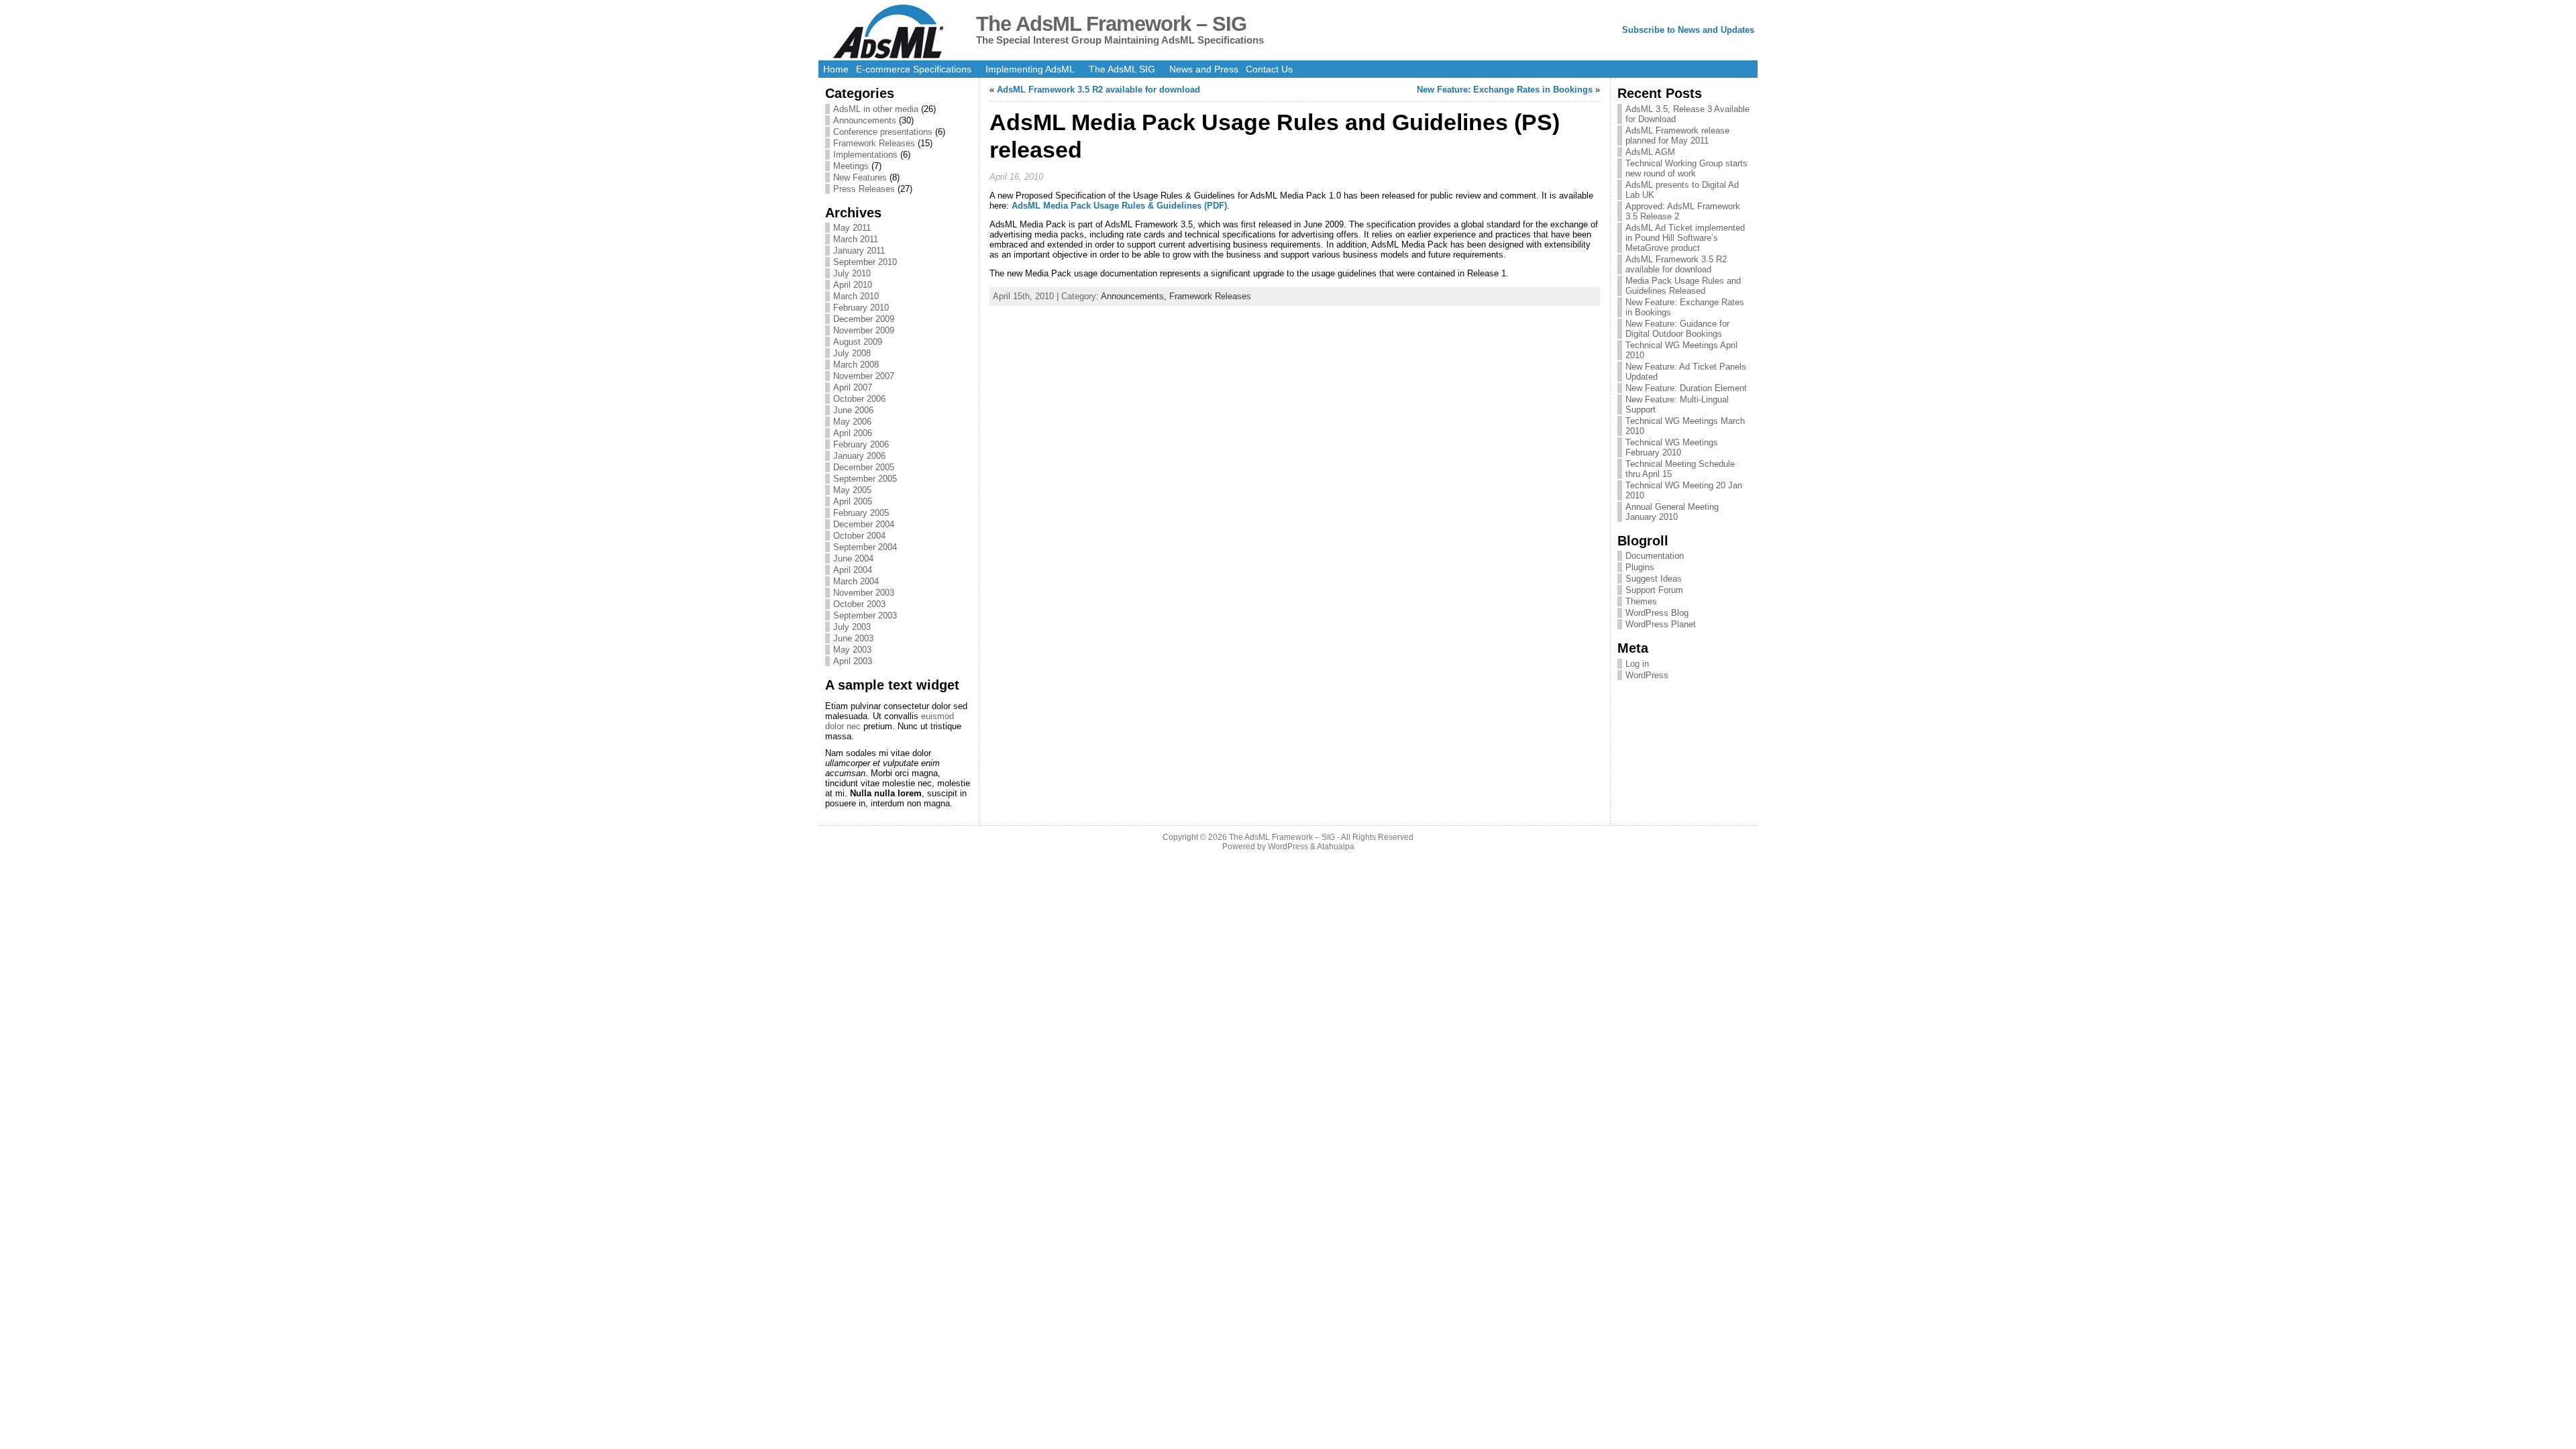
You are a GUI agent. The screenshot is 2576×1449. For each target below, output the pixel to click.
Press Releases (864, 189)
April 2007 (853, 387)
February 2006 (861, 444)
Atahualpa (1336, 847)
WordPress (1647, 675)
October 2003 (859, 604)
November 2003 (864, 593)
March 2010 (856, 296)
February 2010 (861, 308)
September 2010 (865, 262)
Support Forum (1654, 590)
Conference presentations (883, 132)
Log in (1637, 664)
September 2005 (865, 479)
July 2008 (852, 353)
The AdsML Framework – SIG (1111, 24)
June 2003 (853, 638)
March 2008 (856, 365)
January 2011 (859, 251)
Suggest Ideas (1654, 579)
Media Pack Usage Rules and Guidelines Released (1683, 286)
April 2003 (853, 661)
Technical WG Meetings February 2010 (1672, 447)
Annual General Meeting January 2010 (1672, 512)
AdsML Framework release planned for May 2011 (1677, 136)
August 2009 (858, 342)
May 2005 (852, 490)
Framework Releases (874, 143)
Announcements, (1135, 296)
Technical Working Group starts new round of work (1686, 168)
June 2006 (853, 410)
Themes (1641, 601)
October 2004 (859, 536)
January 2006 (859, 456)
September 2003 (865, 615)
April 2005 (853, 501)
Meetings (851, 166)
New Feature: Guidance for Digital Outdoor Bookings (1677, 329)
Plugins (1640, 567)
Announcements (865, 120)
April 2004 (853, 570)
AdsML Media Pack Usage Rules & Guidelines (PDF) (1119, 206)
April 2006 (853, 433)
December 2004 (864, 524)
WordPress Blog (1657, 613)
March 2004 (856, 581)
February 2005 (861, 513)
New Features (860, 177)
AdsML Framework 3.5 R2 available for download (1098, 90)
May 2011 (852, 228)
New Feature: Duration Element (1686, 388)
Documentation (1655, 556)
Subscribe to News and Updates (1688, 30)
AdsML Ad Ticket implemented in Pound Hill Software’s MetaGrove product (1685, 238)
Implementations (865, 155)
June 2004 (853, 558)
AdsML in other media (876, 109)
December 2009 (864, 319)
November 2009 (864, 330)
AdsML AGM (1650, 152)
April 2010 (853, 285)
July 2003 (852, 627)
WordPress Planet (1661, 624)
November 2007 (864, 376)
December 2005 (864, 467)
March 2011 (856, 239)
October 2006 (859, 399)
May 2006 (852, 422)
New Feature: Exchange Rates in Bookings (1505, 90)
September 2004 (865, 547)
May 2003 (852, 650)
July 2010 (852, 273)
